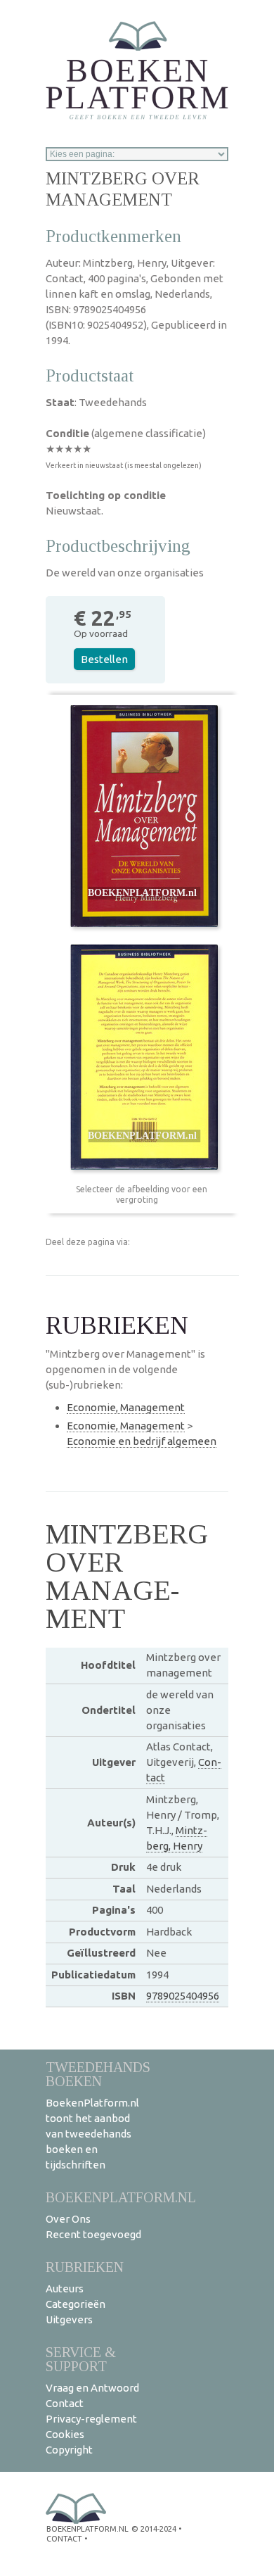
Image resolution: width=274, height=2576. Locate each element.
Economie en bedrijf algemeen (142, 1441)
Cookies (65, 2434)
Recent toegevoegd (93, 2234)
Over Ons (68, 2219)
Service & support (81, 2359)
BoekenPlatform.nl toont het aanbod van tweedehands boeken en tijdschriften (92, 2134)
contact (64, 2539)
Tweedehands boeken (98, 2074)
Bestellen (104, 659)
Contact (65, 2403)
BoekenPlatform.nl (121, 2197)
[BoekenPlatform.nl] (137, 66)
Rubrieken (85, 2267)
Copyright (69, 2450)
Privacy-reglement (91, 2419)
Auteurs (65, 2288)
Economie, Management (126, 1407)
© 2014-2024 (154, 2529)
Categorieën (76, 2304)
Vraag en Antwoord (92, 2388)
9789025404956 (183, 1996)
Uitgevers (69, 2319)
